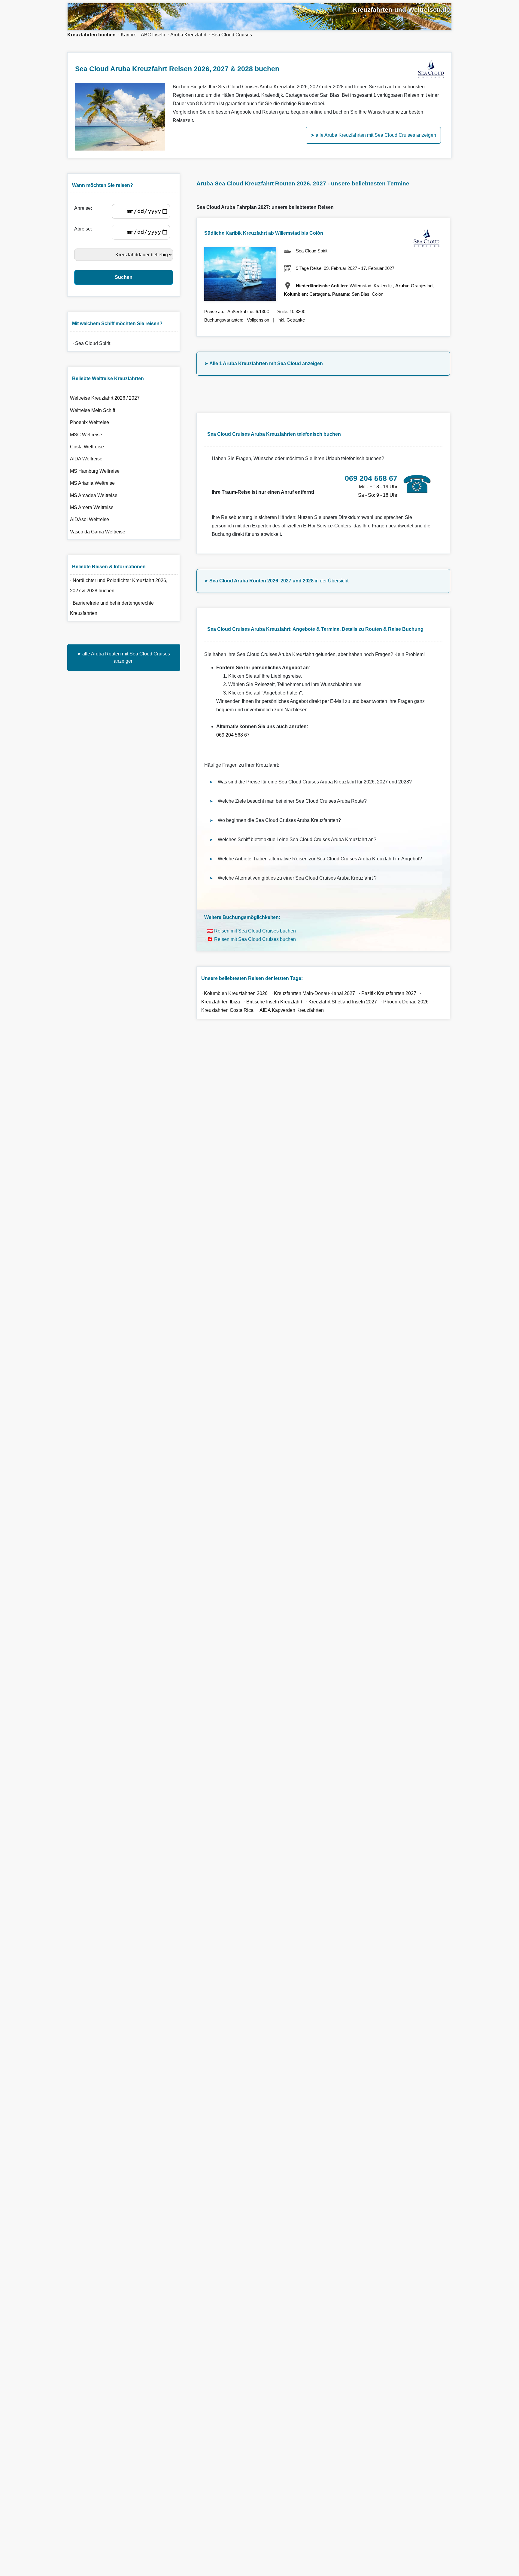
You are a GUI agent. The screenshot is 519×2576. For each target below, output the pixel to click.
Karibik (128, 35)
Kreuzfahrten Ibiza (221, 1002)
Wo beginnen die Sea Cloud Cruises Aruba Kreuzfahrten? (279, 820)
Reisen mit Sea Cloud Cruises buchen (255, 931)
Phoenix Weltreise (90, 422)
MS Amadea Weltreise (94, 495)
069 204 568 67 (233, 735)
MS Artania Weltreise (92, 483)
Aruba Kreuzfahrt (188, 35)
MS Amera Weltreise (92, 507)
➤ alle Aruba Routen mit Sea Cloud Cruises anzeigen (124, 657)
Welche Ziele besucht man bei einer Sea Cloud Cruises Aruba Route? (292, 801)
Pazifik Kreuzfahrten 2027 (389, 993)
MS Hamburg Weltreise (95, 471)
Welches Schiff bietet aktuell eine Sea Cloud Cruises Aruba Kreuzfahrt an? (297, 839)
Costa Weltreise (87, 447)
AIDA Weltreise (86, 459)
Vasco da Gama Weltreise (98, 532)
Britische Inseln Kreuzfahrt (275, 1002)
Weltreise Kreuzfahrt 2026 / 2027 (105, 398)
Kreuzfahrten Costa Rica (227, 1010)
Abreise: (84, 229)
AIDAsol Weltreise (90, 519)
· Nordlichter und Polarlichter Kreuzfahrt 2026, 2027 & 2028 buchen (119, 586)
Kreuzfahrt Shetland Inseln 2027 (343, 1002)
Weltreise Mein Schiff (93, 410)
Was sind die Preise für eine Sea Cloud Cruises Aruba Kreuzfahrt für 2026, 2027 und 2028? (315, 782)
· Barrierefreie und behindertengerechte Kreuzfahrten (112, 608)
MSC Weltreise (86, 435)
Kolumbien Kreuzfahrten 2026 (236, 993)
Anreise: (84, 208)
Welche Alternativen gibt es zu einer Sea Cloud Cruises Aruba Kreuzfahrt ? (297, 878)
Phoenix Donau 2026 (406, 1002)
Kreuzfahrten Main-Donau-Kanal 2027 (314, 993)
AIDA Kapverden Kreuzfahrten (292, 1010)
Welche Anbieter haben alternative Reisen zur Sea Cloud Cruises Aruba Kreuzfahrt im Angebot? (320, 859)
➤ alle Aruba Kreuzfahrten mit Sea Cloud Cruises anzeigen (373, 135)
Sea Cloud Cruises (232, 35)
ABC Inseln (153, 35)
